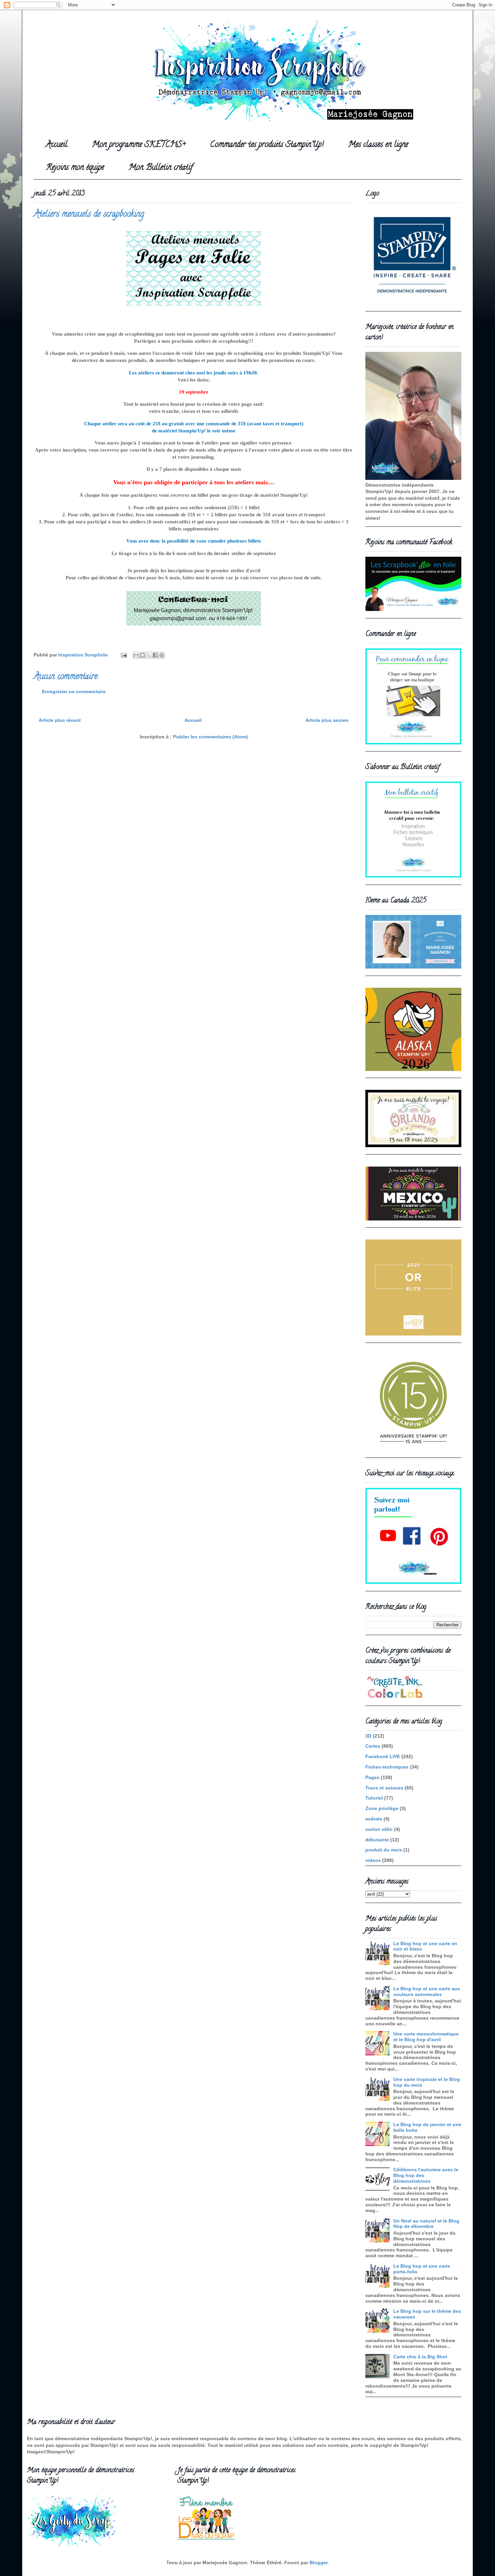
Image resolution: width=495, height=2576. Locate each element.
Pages (372, 1777)
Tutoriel (374, 1798)
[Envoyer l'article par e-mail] (123, 655)
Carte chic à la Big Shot (420, 2357)
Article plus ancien (327, 720)
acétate (374, 1819)
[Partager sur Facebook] (155, 655)
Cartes (373, 1746)
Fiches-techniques (387, 1767)
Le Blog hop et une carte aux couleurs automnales (427, 1991)
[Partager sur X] (149, 655)
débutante (377, 1840)
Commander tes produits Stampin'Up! (267, 145)
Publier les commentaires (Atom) (210, 737)
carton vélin (379, 1829)
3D (368, 1736)
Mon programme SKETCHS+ (139, 145)
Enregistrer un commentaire (74, 692)
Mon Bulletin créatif (161, 168)
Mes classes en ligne (378, 145)
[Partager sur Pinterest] (162, 655)
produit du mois (384, 1850)
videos (373, 1860)
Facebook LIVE (383, 1756)
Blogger (318, 2563)
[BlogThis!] (142, 655)
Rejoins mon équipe (75, 168)
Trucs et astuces (384, 1788)
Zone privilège (382, 1808)
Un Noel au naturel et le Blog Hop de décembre (426, 2224)
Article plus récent (60, 720)
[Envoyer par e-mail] (136, 655)
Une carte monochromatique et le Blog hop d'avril (426, 2037)
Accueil (57, 145)
